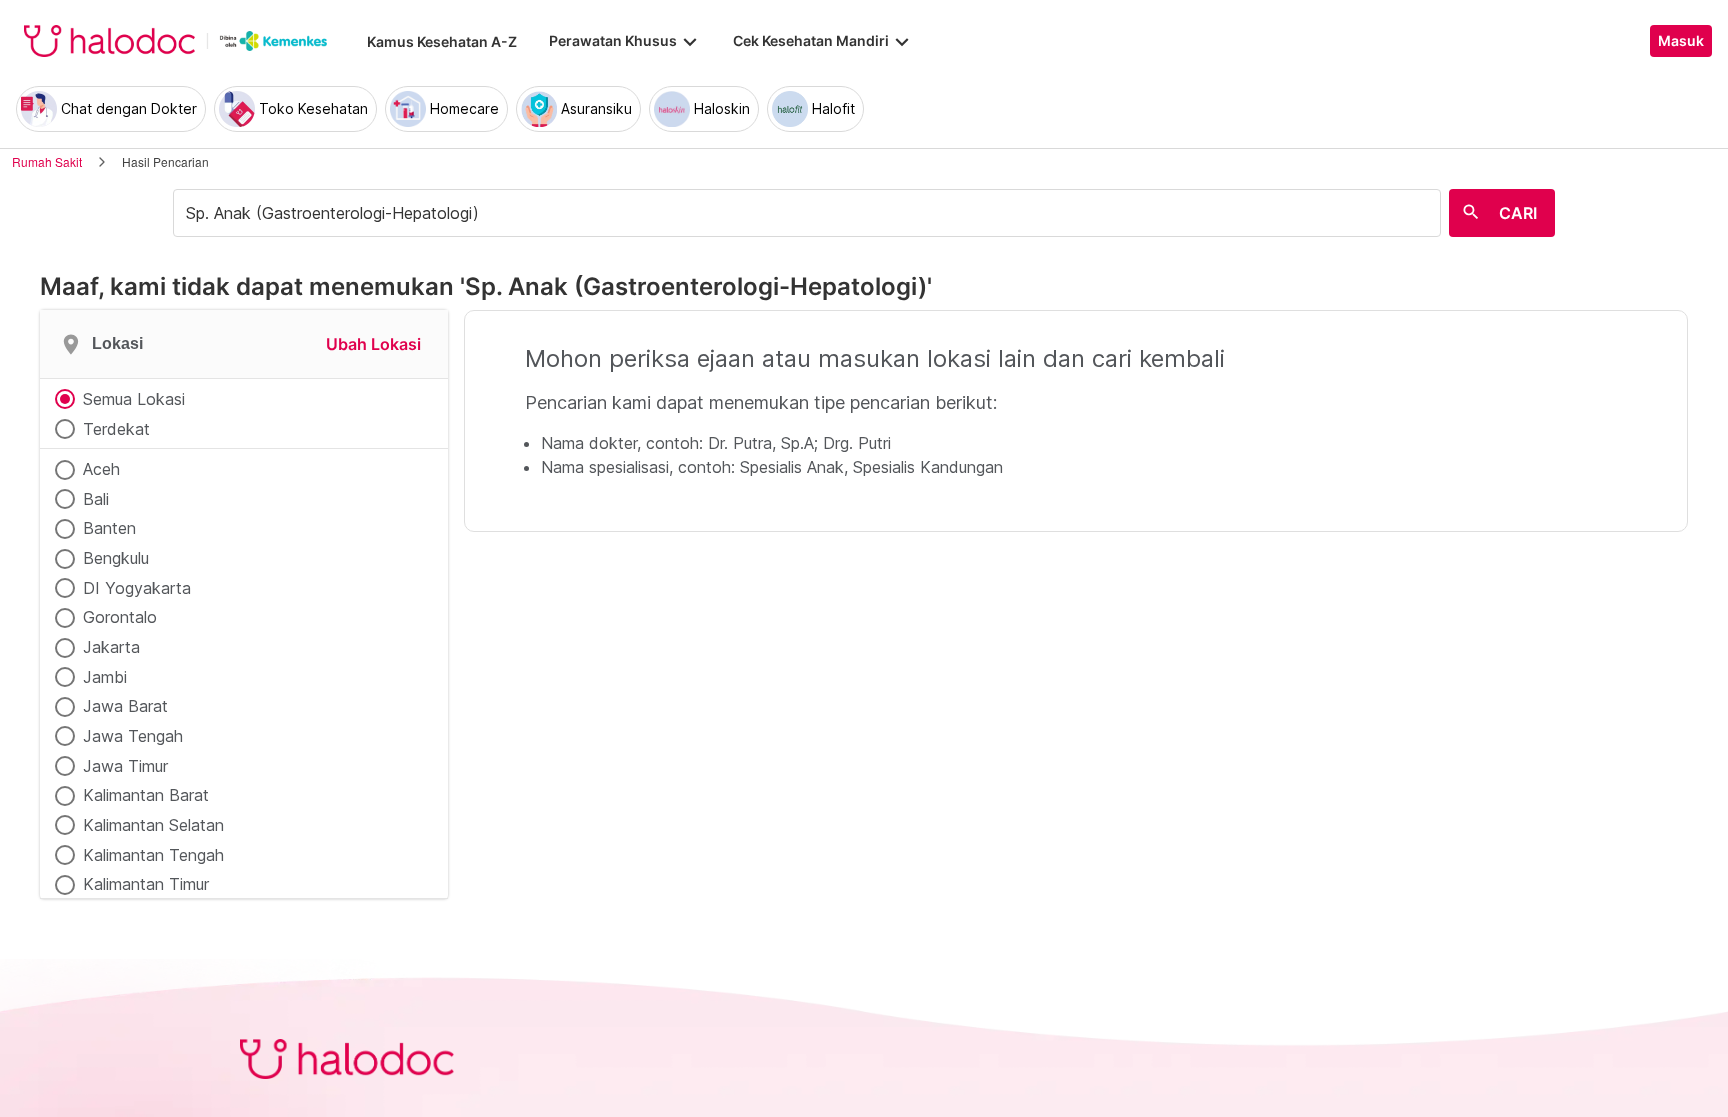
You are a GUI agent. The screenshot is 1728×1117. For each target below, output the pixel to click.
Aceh (101, 469)
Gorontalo (120, 617)
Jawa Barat (125, 706)
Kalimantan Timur (146, 884)
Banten (109, 528)
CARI (1518, 213)
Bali (96, 499)
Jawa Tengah (133, 736)
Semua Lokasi (134, 399)
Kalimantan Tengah (153, 855)
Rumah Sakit (47, 161)
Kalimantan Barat (146, 795)
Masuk (1681, 41)
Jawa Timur (125, 766)
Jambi (105, 677)
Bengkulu (116, 558)
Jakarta (111, 647)
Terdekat (116, 429)
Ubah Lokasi (373, 344)
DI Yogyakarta (137, 588)
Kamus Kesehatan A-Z (442, 41)
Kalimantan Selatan (153, 825)
